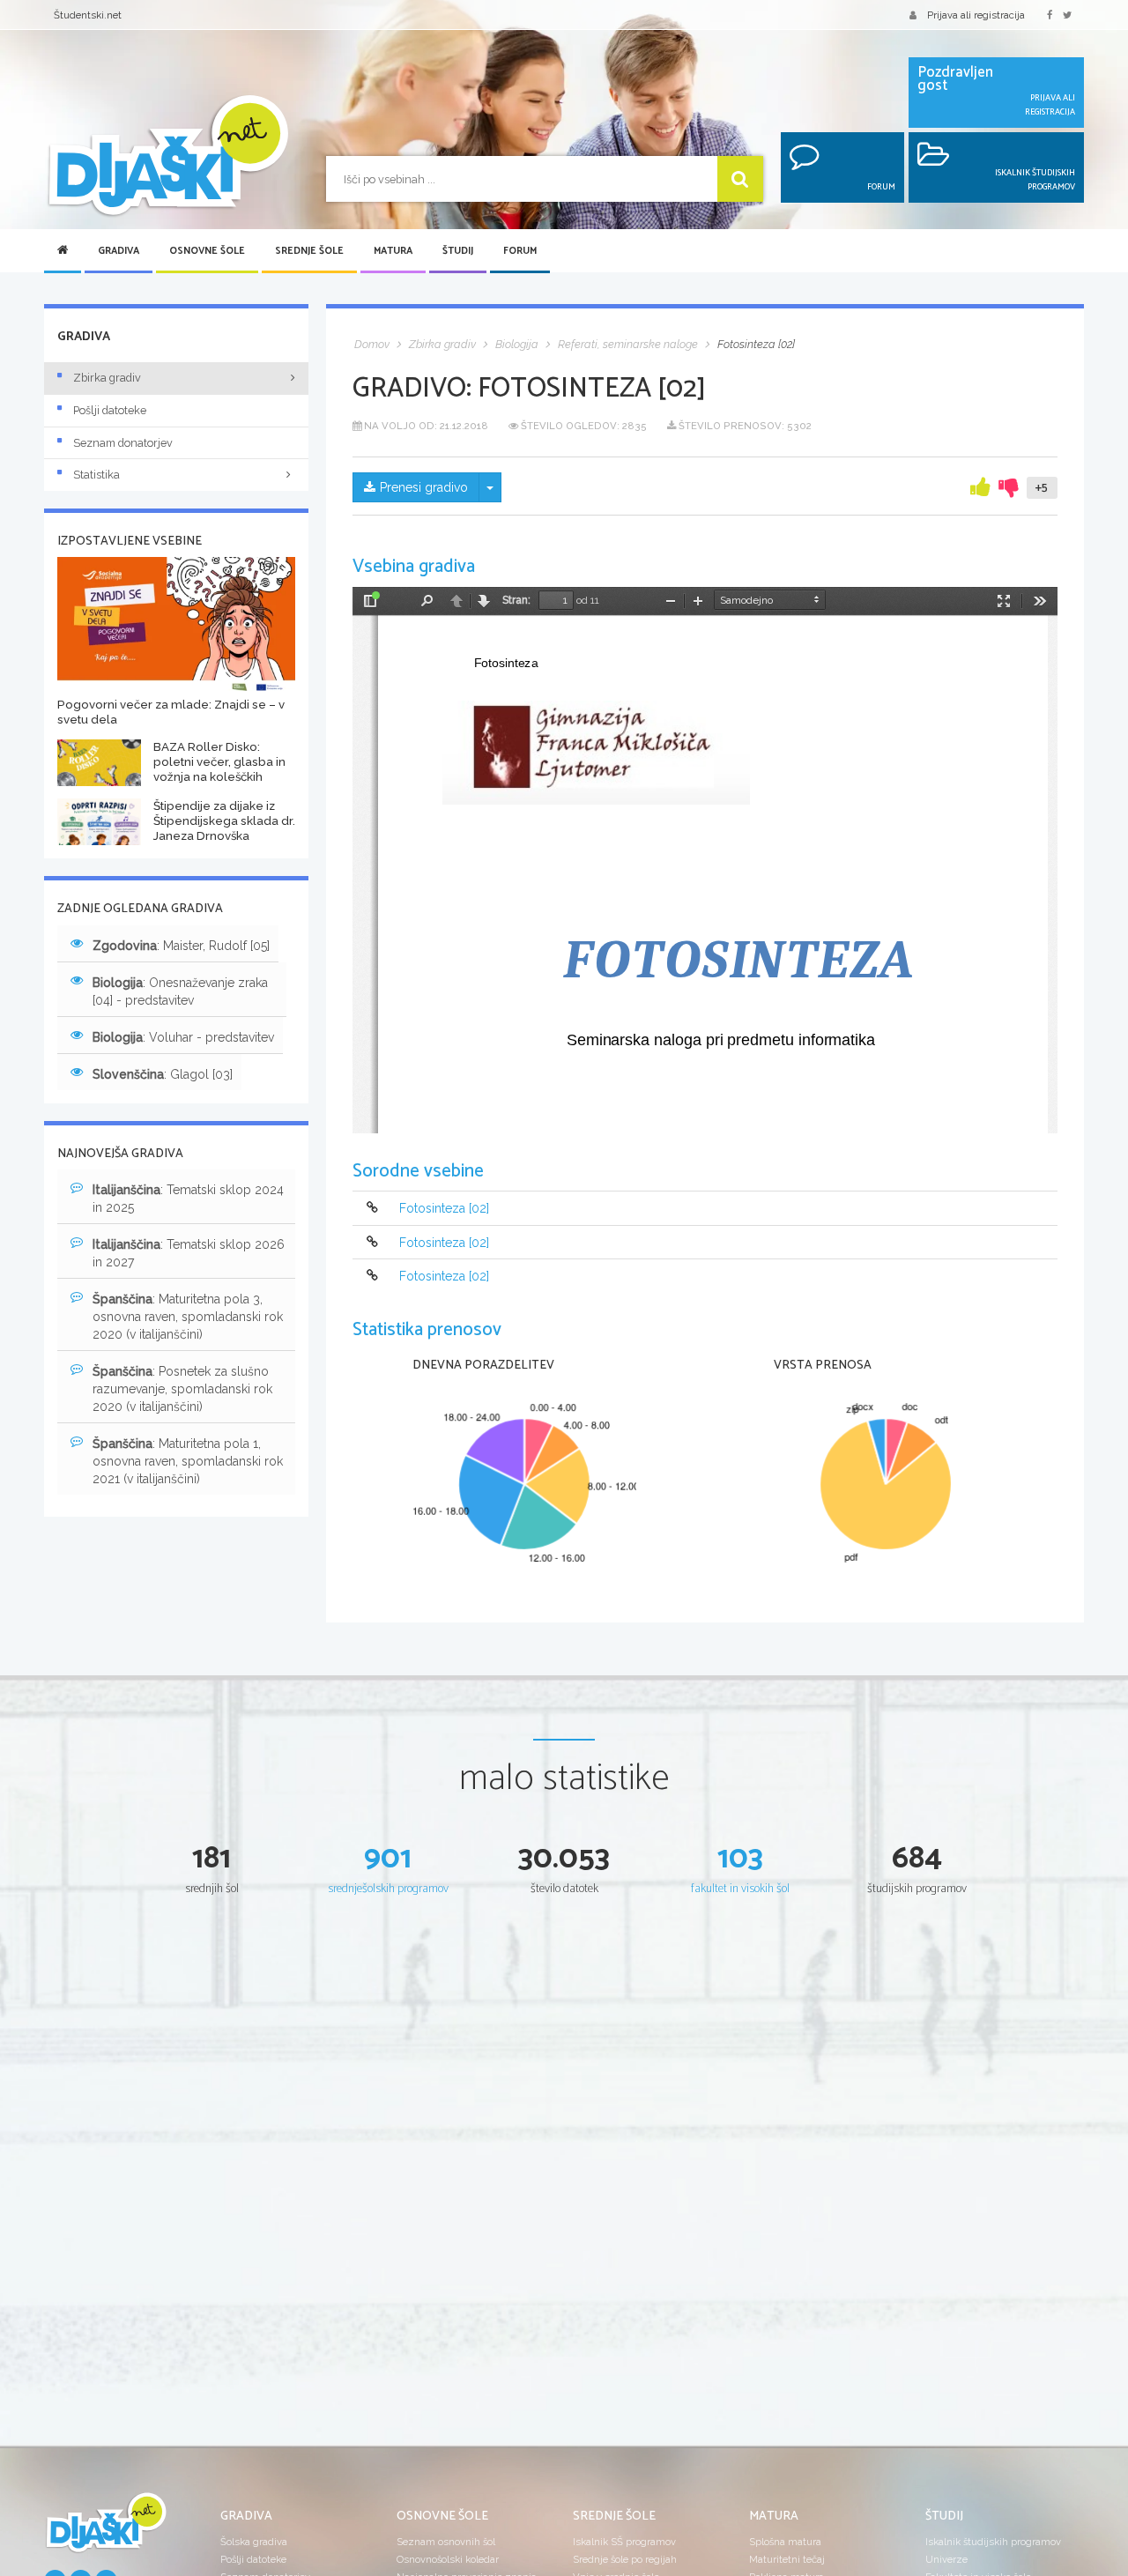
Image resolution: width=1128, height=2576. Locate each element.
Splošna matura (785, 2542)
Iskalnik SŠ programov (624, 2542)
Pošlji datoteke (110, 410)
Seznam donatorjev (123, 443)
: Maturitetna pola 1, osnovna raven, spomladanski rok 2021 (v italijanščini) (188, 1461)
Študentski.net (88, 15)
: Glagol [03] (163, 1074)
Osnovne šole (207, 251)
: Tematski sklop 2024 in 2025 (188, 1199)
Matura (393, 251)
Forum (520, 251)
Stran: (516, 600)
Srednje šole (309, 251)
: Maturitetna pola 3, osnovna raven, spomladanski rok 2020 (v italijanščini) (188, 1317)
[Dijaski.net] (167, 156)
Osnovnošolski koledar (448, 2559)
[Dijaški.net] (106, 2529)
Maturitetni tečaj (787, 2559)
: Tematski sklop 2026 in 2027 (189, 1253)
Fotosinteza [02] (444, 1209)
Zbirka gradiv (107, 378)
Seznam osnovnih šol (446, 2542)
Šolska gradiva (254, 2542)
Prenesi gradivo (424, 487)
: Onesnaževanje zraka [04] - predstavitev (180, 991)
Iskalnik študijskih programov (993, 2542)
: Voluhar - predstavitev (183, 1037)
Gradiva (119, 251)
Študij (458, 251)
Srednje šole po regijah (625, 2559)
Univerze (946, 2559)
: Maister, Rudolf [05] (181, 946)
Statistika (96, 475)
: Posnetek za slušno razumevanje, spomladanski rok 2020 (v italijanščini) (182, 1389)
